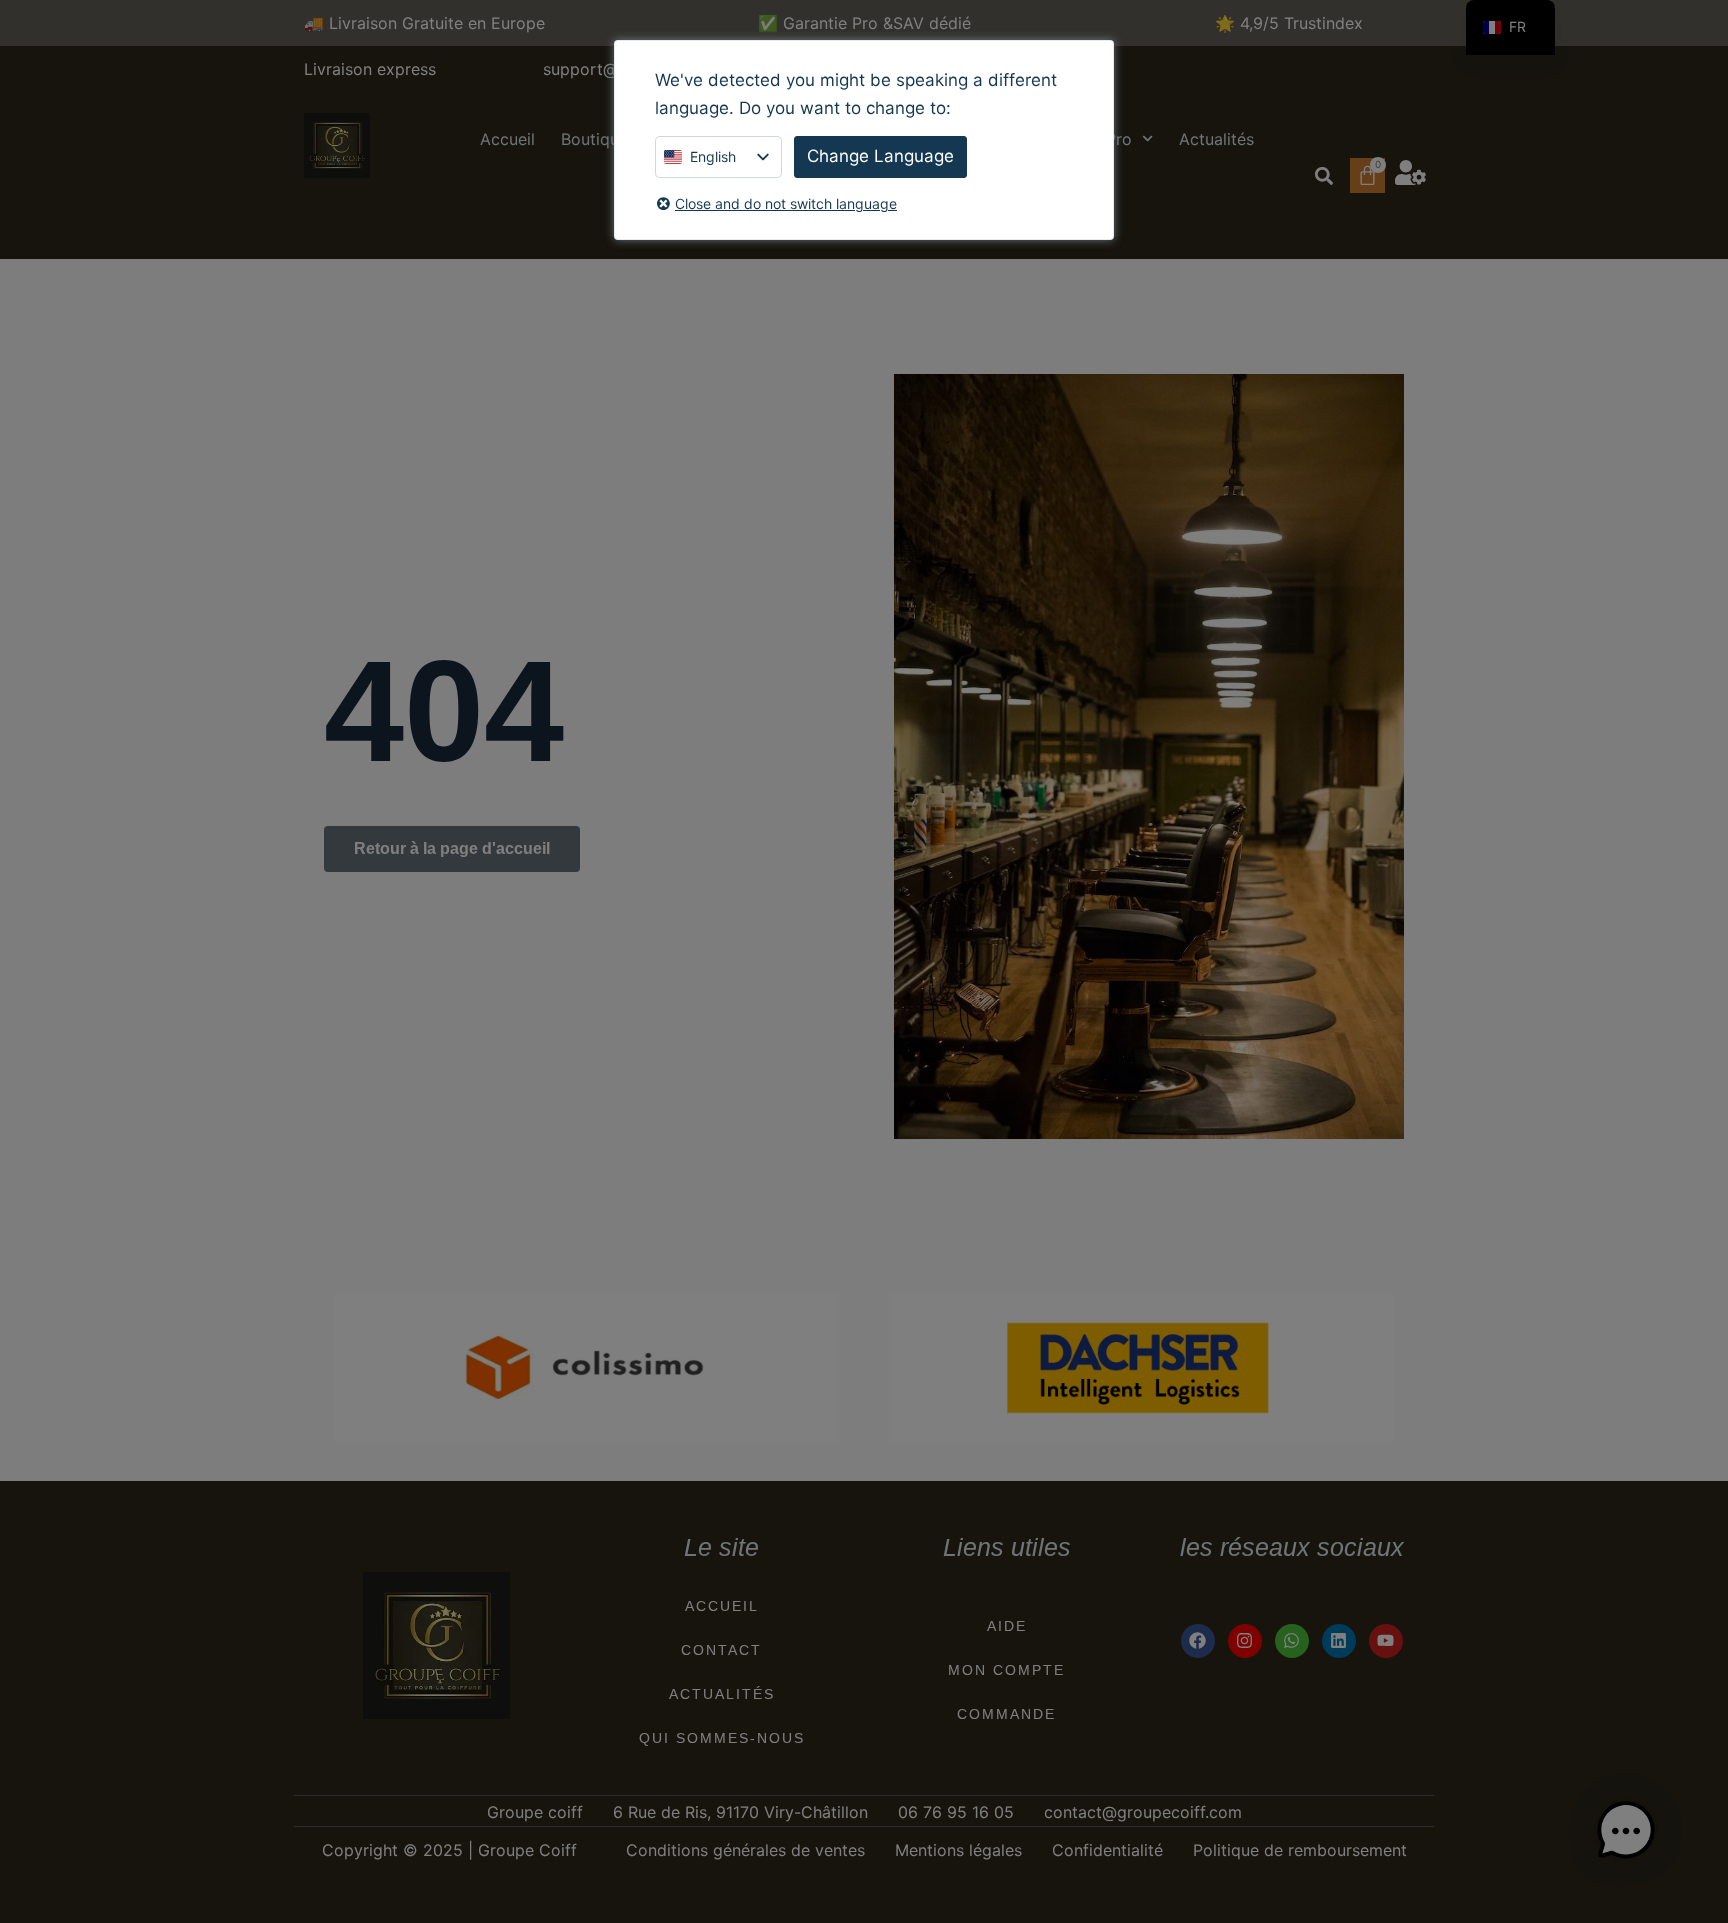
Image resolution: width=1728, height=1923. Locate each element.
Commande (1006, 1714)
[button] (1323, 175)
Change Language (880, 156)
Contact (721, 1650)
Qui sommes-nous (722, 1738)
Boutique (594, 139)
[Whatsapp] (1292, 1641)
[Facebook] (1198, 1641)
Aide (1007, 1626)
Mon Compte (1006, 1670)
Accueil (507, 139)
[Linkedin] (1339, 1641)
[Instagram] (1245, 1641)
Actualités (1216, 139)
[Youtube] (1386, 1641)
